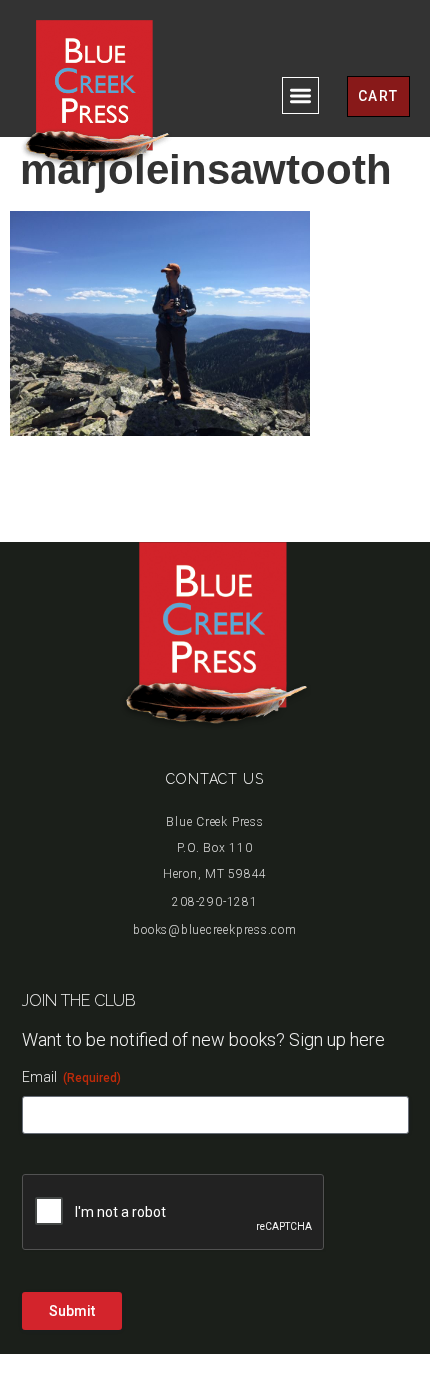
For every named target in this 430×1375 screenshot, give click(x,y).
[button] (300, 95)
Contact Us (215, 779)
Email (71, 1077)
